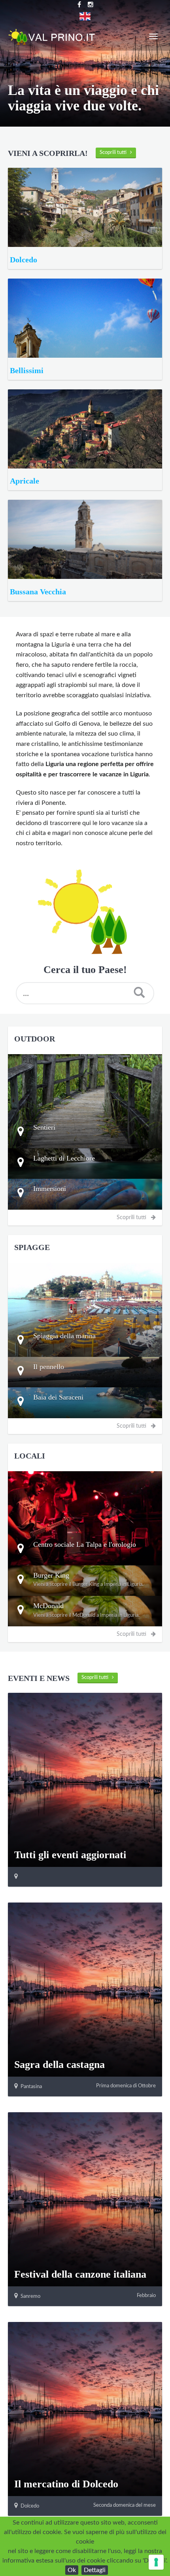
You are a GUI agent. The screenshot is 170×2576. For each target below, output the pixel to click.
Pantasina (31, 2087)
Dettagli (95, 2570)
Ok (72, 2570)
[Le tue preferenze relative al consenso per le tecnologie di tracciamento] (156, 2562)
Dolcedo (23, 260)
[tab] (85, 1133)
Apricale (24, 481)
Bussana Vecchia (37, 592)
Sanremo (30, 2296)
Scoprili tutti (115, 153)
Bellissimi (26, 370)
